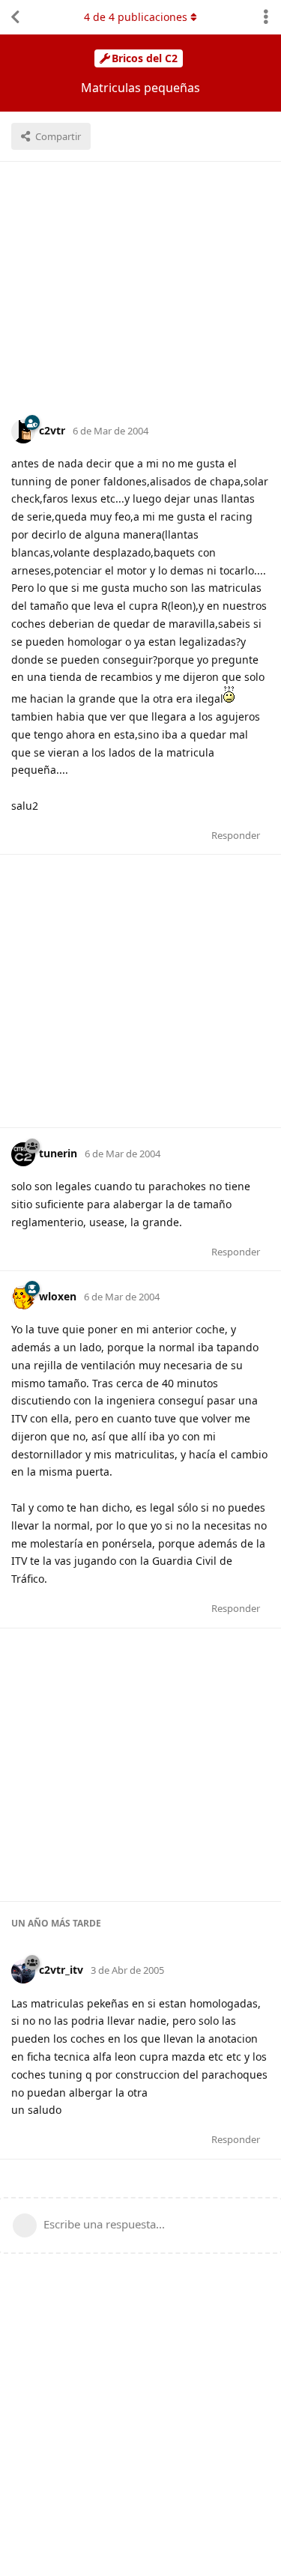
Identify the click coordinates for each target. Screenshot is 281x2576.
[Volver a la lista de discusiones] (15, 17)
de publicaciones (136, 17)
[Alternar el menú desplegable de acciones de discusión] (266, 17)
